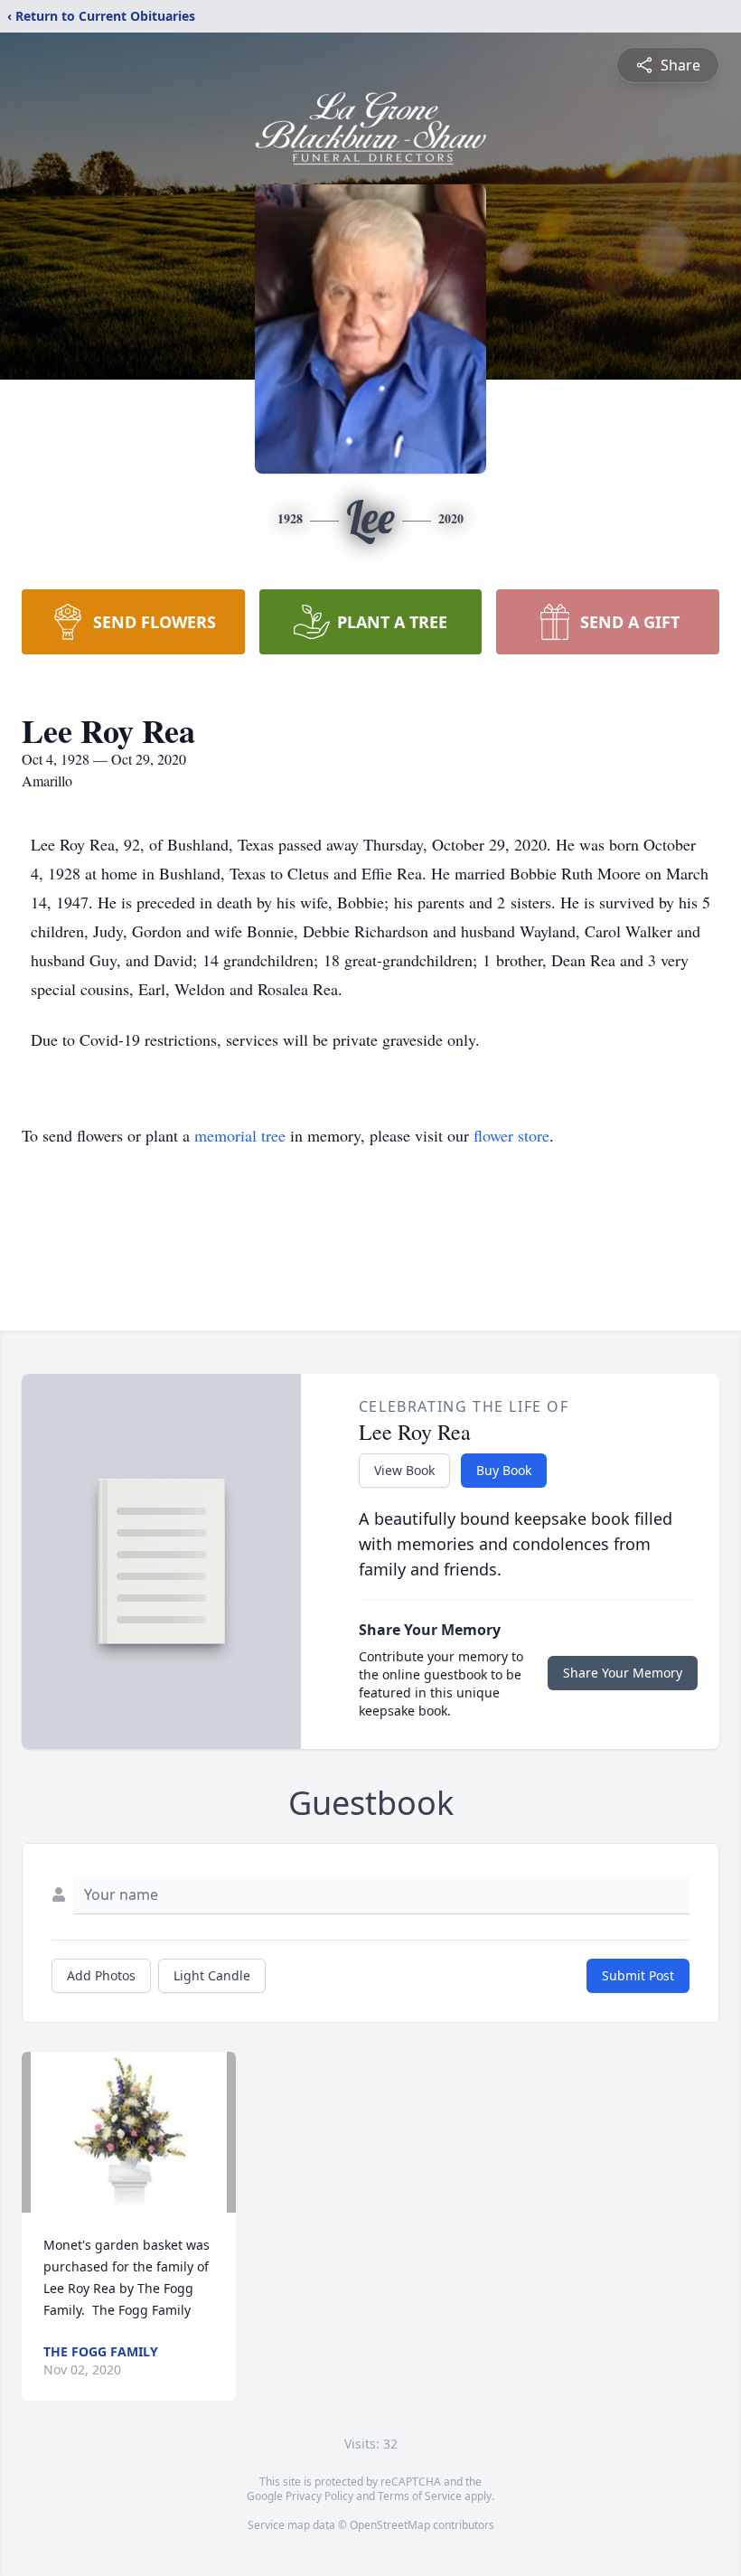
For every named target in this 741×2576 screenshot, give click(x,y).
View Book (404, 1470)
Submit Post (638, 1975)
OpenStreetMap (390, 2525)
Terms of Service (420, 2496)
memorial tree (240, 1135)
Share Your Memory (623, 1673)
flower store (511, 1135)
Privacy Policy (319, 2496)
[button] (129, 2132)
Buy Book (504, 1470)
